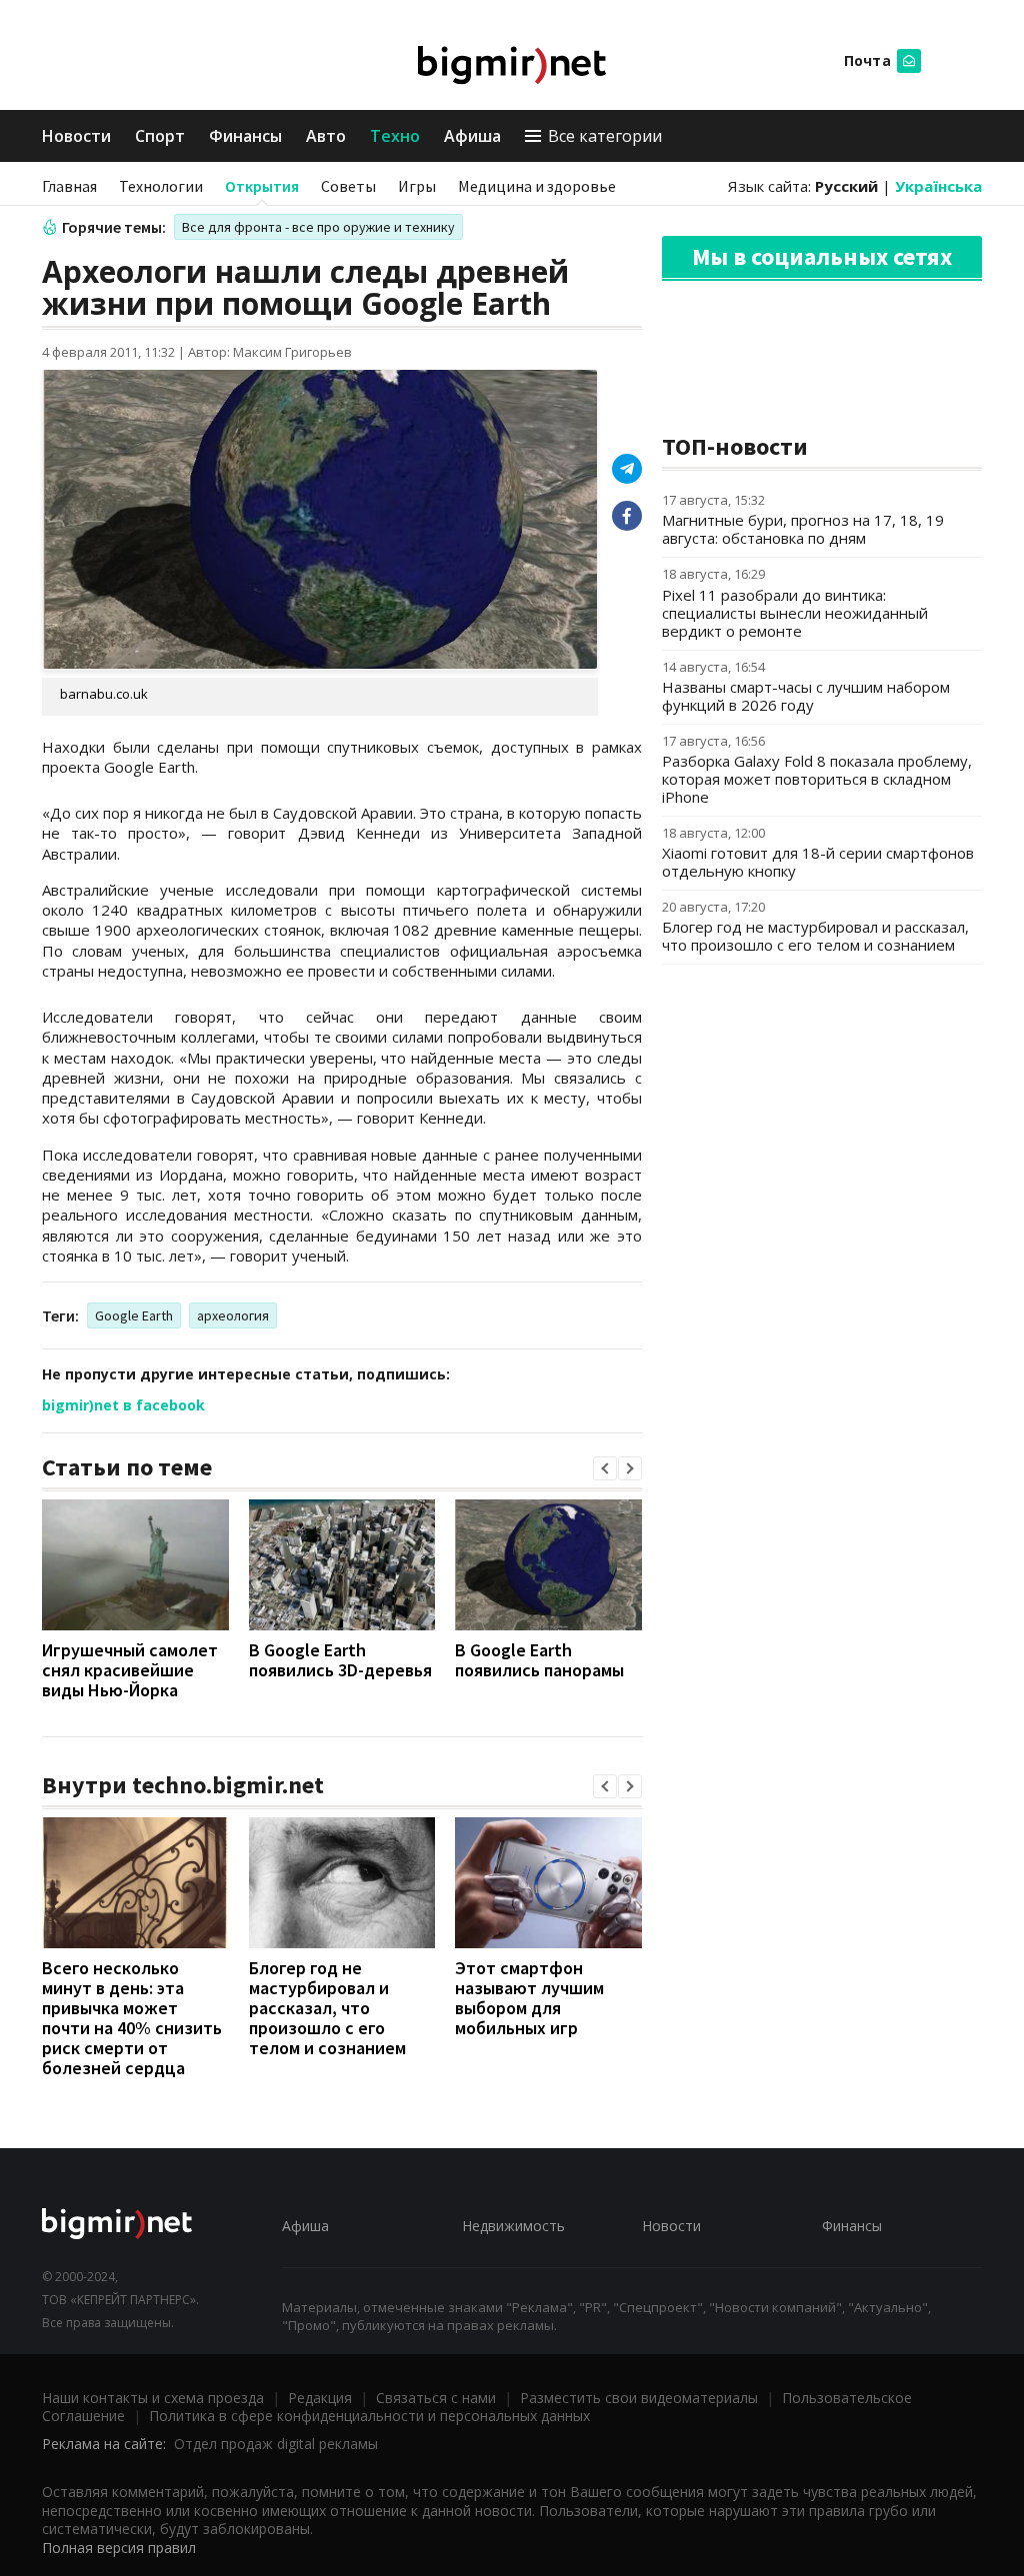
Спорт (160, 136)
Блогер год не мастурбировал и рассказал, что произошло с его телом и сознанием (327, 2008)
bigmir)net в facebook (123, 1405)
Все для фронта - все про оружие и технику (318, 227)
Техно (395, 136)
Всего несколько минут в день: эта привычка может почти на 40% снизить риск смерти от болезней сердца (132, 2018)
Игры (417, 186)
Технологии (161, 186)
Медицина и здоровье (537, 186)
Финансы (245, 136)
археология (233, 1315)
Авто (326, 136)
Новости (76, 136)
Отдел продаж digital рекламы (276, 2444)
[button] (605, 1468)
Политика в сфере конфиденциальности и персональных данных (369, 2416)
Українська (938, 186)
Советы (348, 186)
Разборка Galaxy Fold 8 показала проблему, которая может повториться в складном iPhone (817, 779)
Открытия (262, 186)
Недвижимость (513, 2226)
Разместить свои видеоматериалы (639, 2398)
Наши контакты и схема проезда (153, 2398)
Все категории (605, 136)
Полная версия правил (119, 2548)
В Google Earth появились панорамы (539, 1660)
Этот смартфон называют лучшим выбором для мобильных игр (529, 1998)
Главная (69, 186)
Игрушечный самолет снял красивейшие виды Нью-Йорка (130, 1670)
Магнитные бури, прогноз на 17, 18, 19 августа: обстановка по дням (803, 529)
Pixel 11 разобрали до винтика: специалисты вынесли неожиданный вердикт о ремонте (795, 613)
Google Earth (134, 1315)
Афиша (472, 136)
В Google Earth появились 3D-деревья (340, 1660)
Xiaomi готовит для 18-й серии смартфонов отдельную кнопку (818, 862)
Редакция (320, 2398)
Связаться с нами (436, 2398)
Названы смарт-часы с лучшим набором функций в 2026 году (806, 696)
